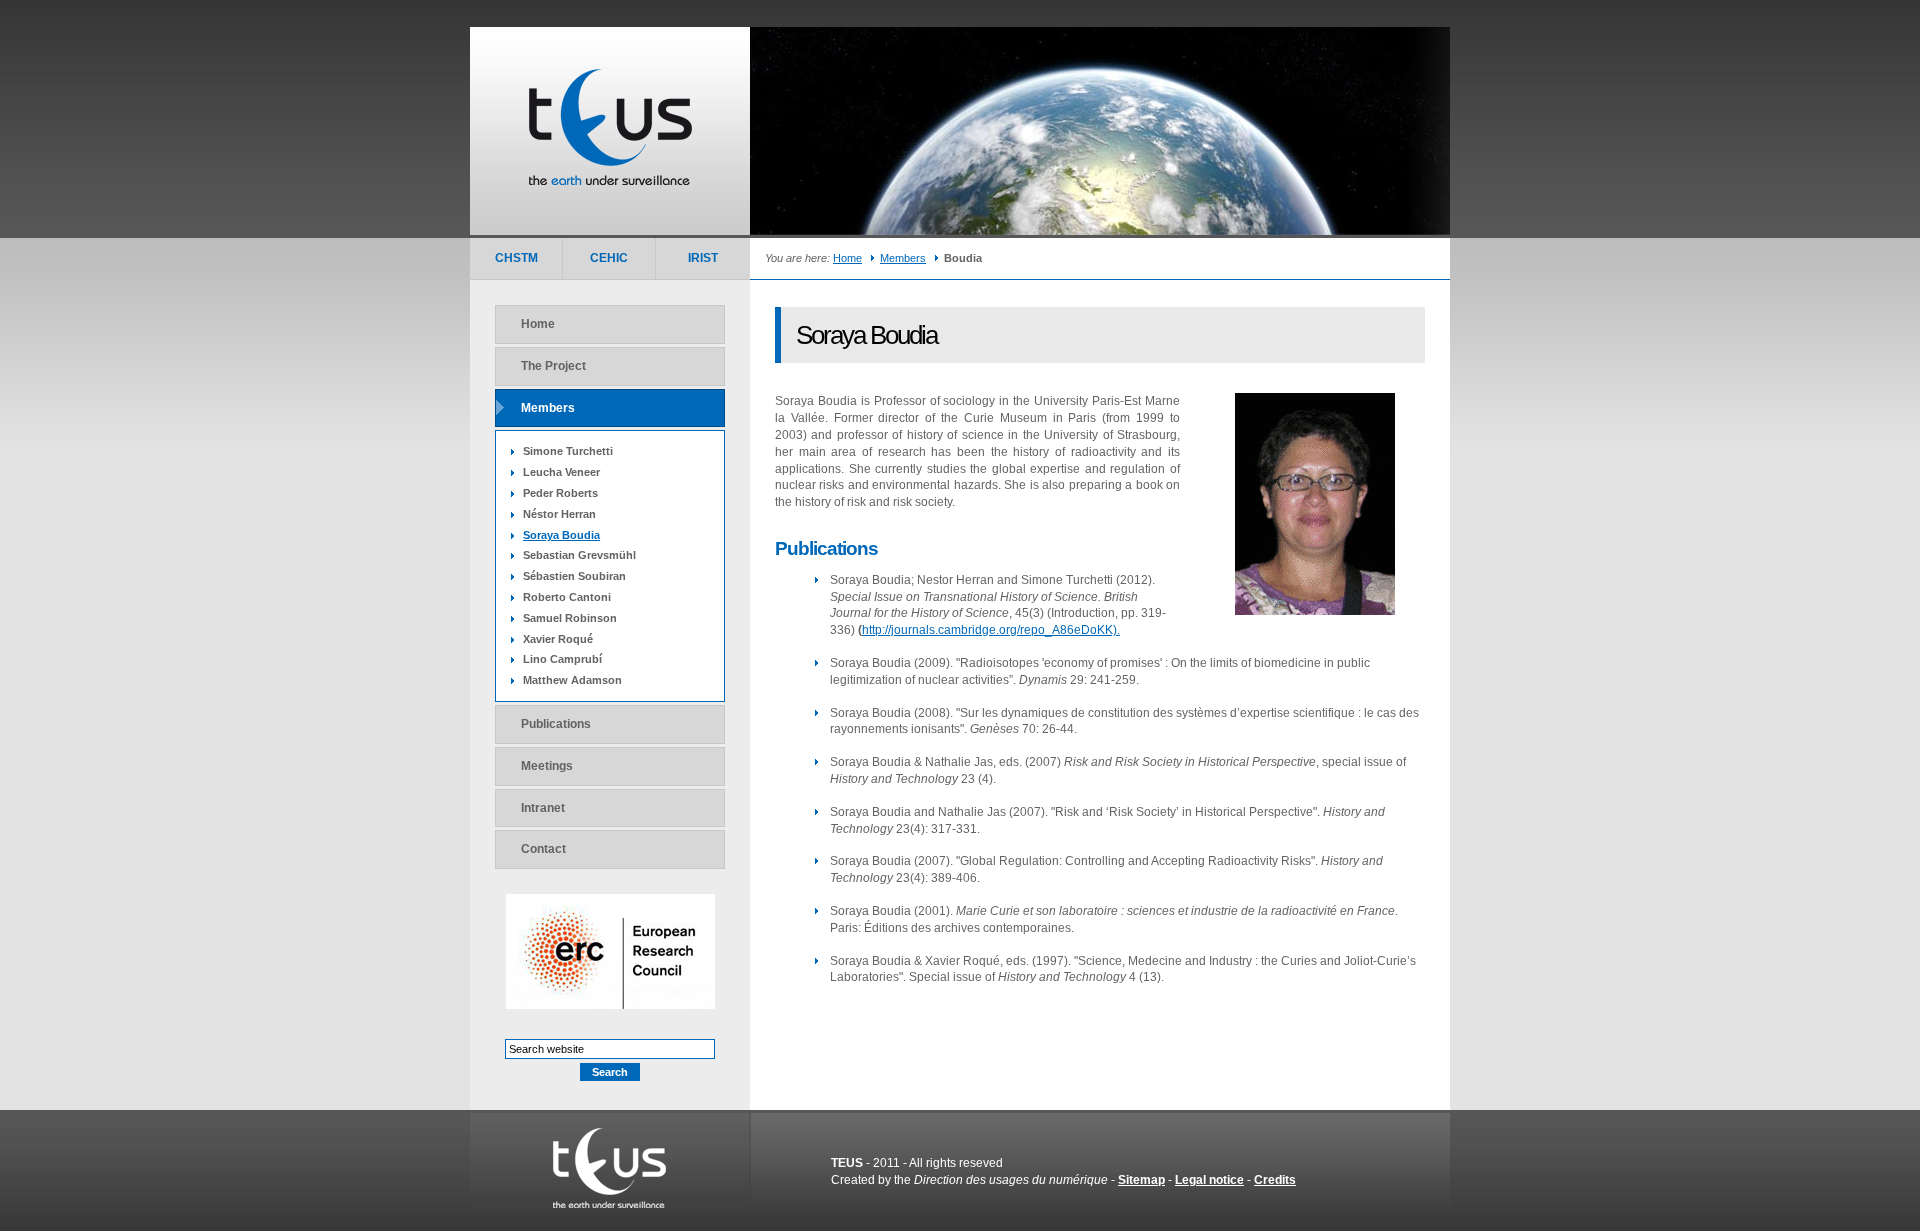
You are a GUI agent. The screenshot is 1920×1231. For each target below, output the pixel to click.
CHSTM (516, 258)
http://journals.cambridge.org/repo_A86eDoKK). (991, 630)
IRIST (703, 258)
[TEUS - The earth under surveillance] (610, 181)
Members (903, 258)
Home (847, 258)
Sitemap (1141, 1180)
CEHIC (609, 258)
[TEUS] (609, 1204)
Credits (1275, 1180)
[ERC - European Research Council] (610, 1005)
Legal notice (1209, 1180)
